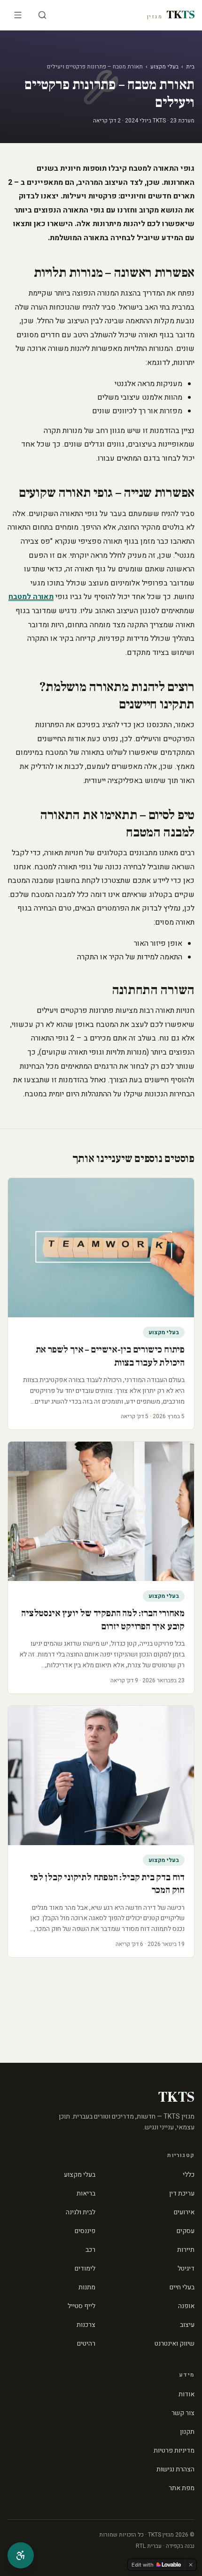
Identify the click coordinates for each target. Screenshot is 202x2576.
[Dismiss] (191, 2565)
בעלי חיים (182, 2287)
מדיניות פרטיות (174, 2451)
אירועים (184, 2212)
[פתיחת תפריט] (18, 15)
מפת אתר (182, 2488)
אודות (186, 2394)
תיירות (186, 2250)
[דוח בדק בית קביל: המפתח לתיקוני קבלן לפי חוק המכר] (101, 1775)
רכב (90, 2250)
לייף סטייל (82, 2306)
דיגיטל (186, 2268)
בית (190, 67)
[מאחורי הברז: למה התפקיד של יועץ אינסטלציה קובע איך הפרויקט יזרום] (101, 1511)
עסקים (186, 2231)
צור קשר (183, 2413)
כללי (189, 2175)
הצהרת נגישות (175, 2469)
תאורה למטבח (31, 597)
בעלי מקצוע (164, 67)
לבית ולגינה (81, 2212)
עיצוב (187, 2325)
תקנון (187, 2432)
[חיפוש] (42, 15)
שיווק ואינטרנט (175, 2344)
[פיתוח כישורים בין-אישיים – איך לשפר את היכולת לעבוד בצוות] (101, 1248)
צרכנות (86, 2325)
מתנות (87, 2287)
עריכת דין (182, 2193)
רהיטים (86, 2344)
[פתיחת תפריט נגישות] (21, 2555)
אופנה (186, 2306)
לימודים (85, 2268)
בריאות (86, 2193)
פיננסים (85, 2231)
